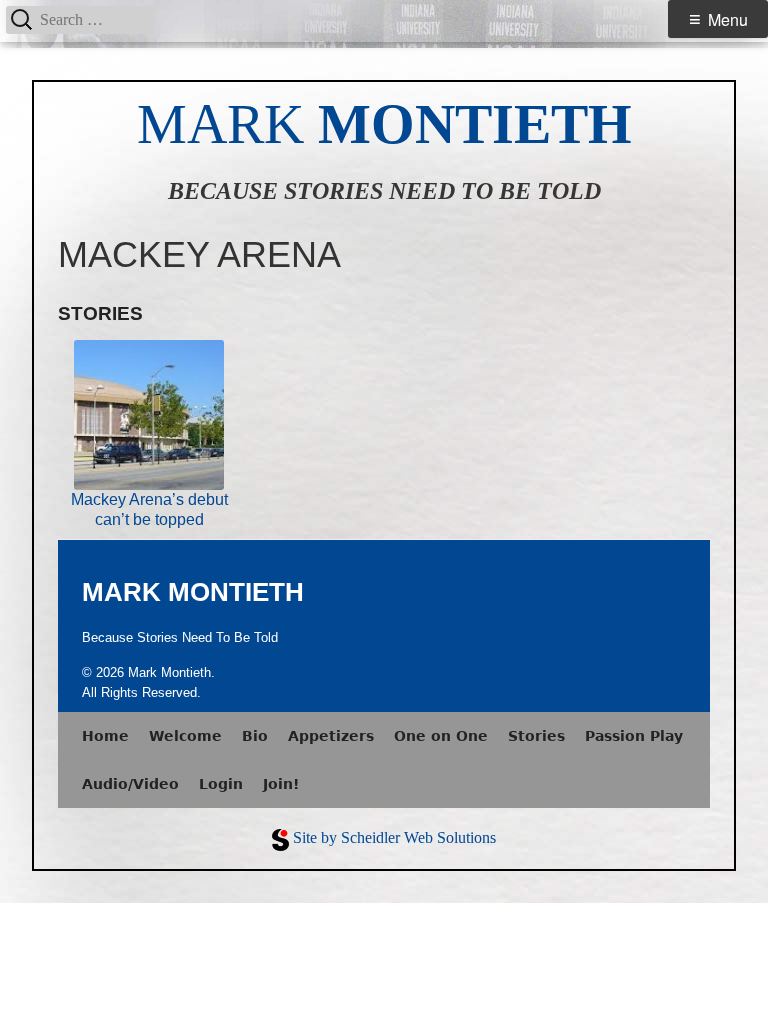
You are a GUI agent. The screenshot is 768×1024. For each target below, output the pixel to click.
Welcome (185, 736)
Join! (281, 784)
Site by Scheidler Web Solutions (394, 837)
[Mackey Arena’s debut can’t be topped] (149, 414)
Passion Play (634, 736)
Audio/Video (130, 784)
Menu (728, 19)
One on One (441, 736)
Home (105, 736)
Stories (536, 736)
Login (221, 784)
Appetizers (331, 736)
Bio (255, 736)
